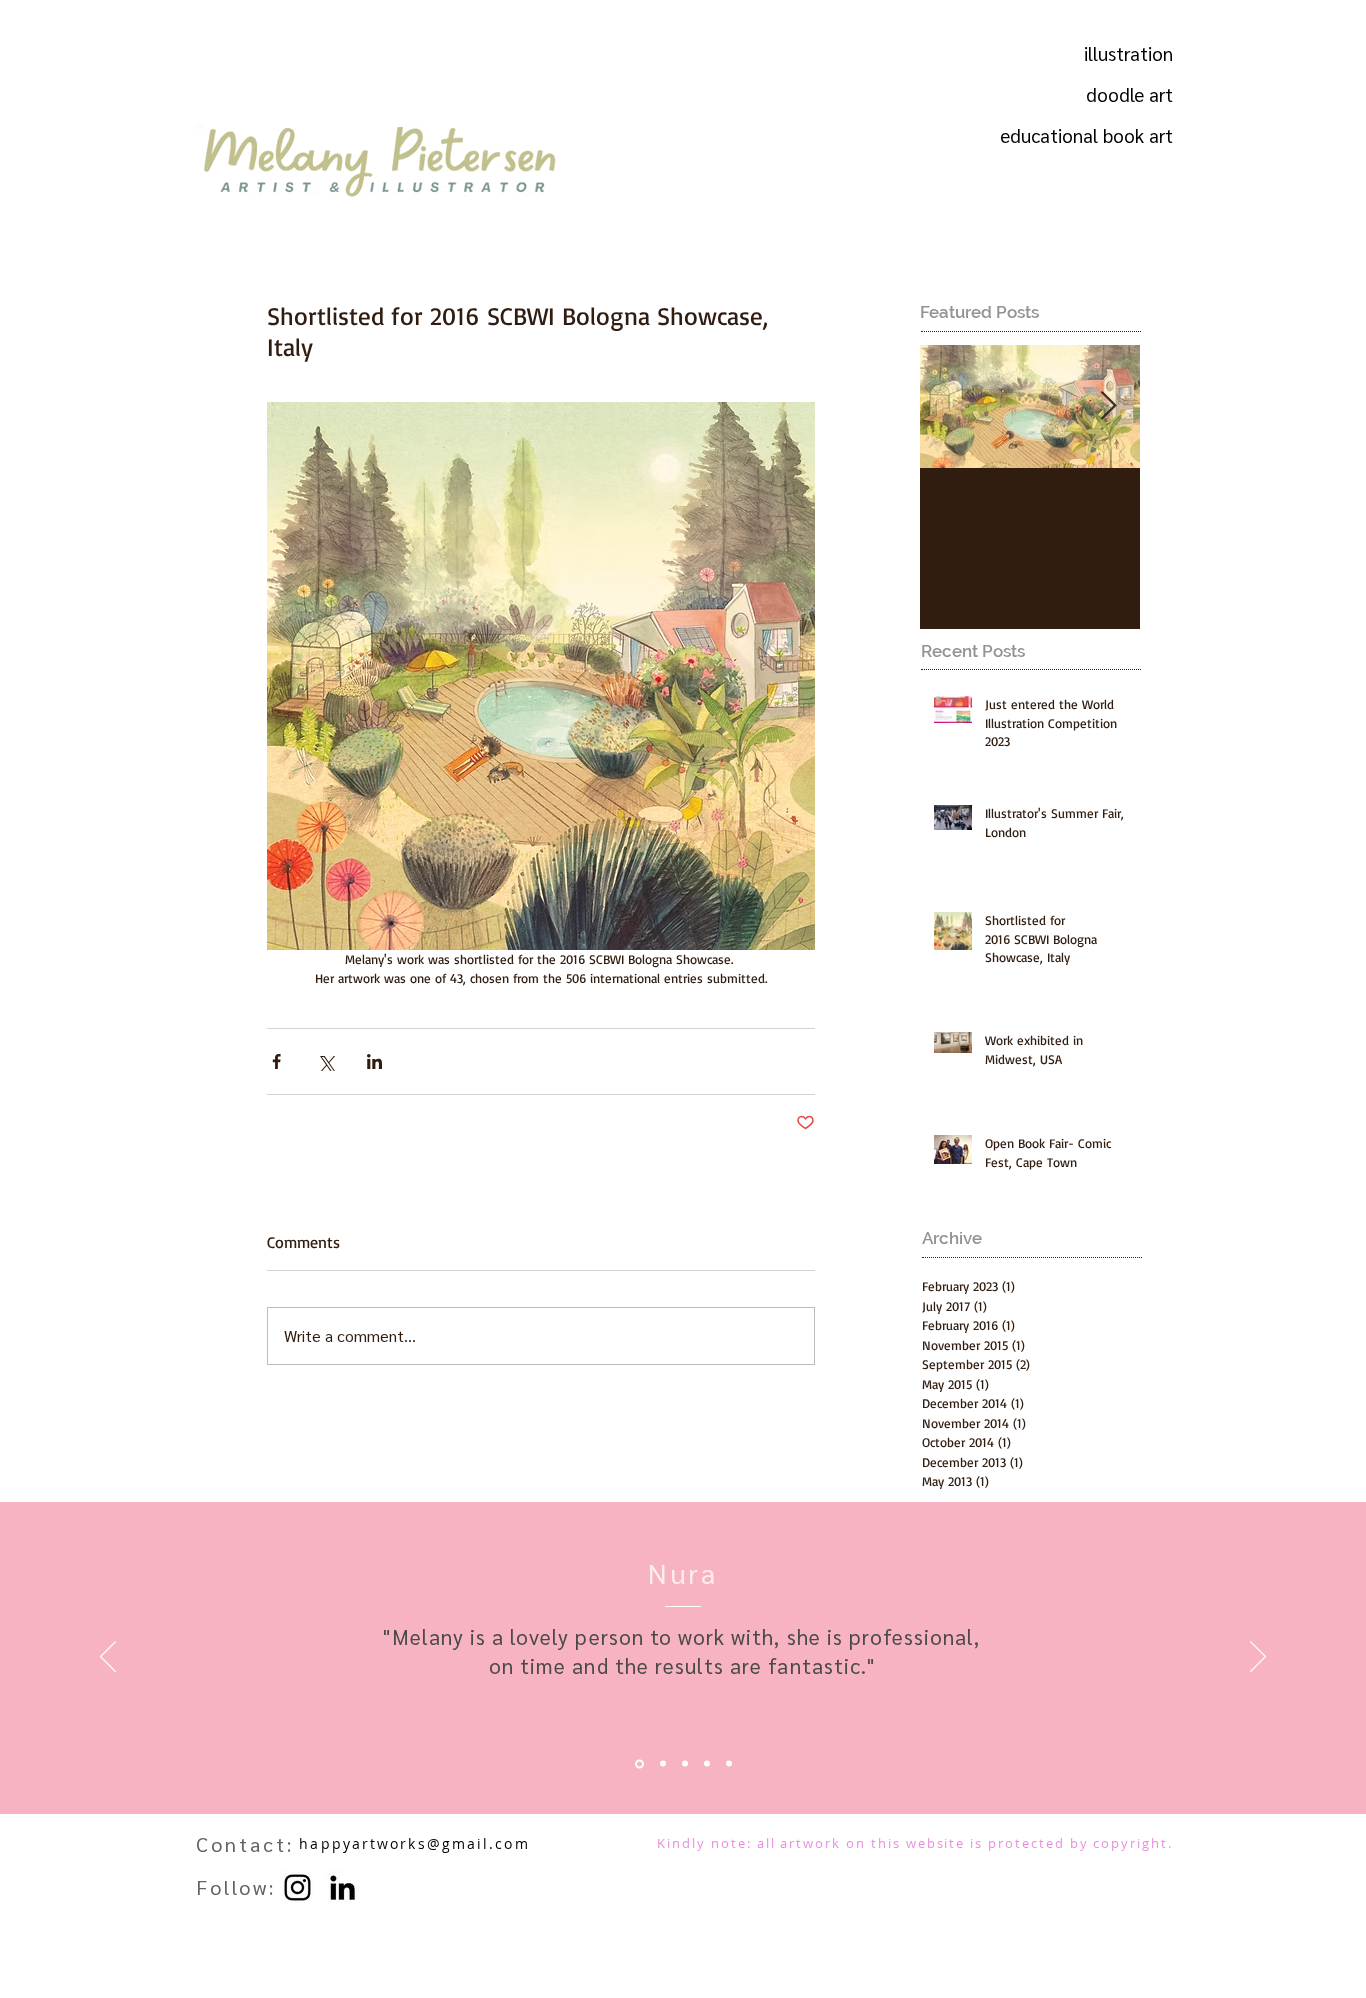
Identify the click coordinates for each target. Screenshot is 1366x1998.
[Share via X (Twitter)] (325, 1061)
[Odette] (663, 1764)
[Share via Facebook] (276, 1061)
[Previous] (108, 1658)
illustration (1128, 53)
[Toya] (685, 1764)
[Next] (1258, 1658)
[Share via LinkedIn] (374, 1061)
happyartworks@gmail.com (414, 1843)
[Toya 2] (729, 1764)
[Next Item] (1108, 406)
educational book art (1115, 135)
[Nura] (639, 1763)
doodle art (1129, 94)
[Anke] (707, 1764)
